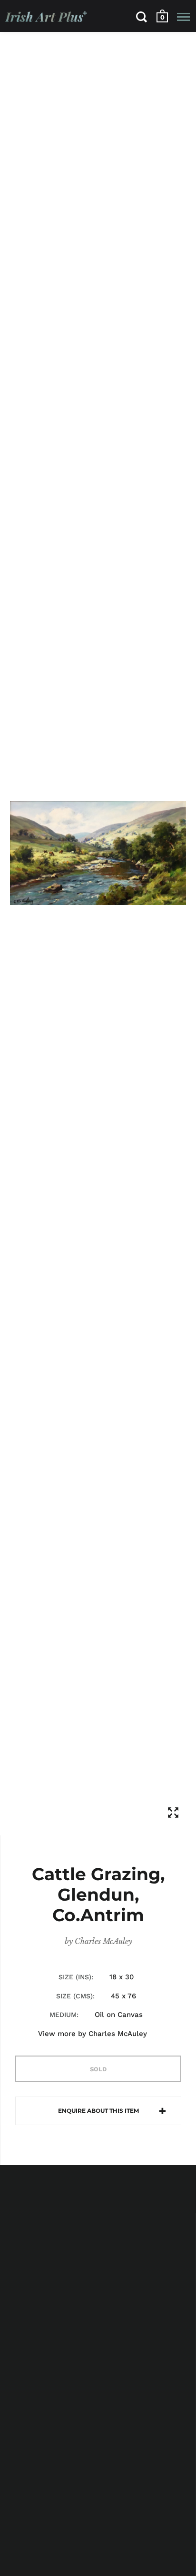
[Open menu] (183, 17)
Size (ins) (75, 1977)
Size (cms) (74, 1996)
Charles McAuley (103, 1941)
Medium (63, 2015)
